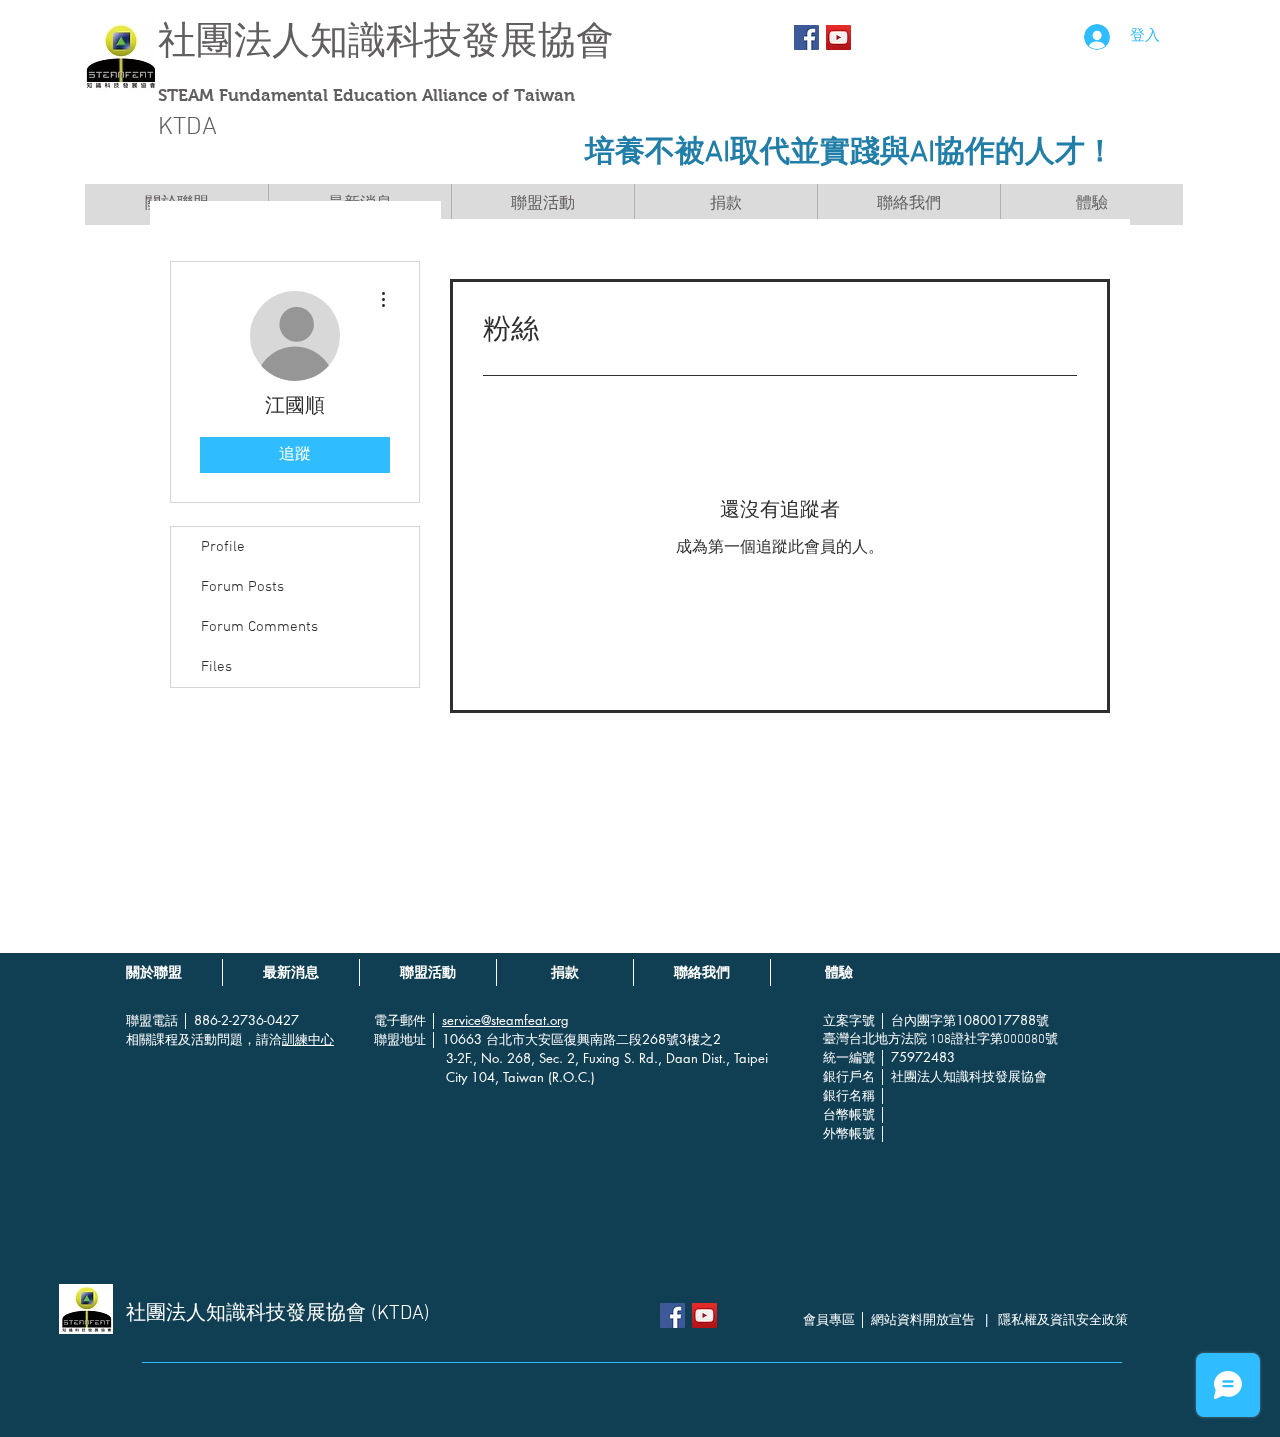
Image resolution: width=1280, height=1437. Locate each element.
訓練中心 (308, 1039)
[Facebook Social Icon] (806, 37)
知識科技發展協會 (462, 40)
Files (216, 667)
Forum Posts (242, 587)
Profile (223, 547)
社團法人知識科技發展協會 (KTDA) (278, 1314)
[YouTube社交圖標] (838, 37)
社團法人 (234, 40)
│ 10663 (458, 1039)
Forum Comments (259, 627)
